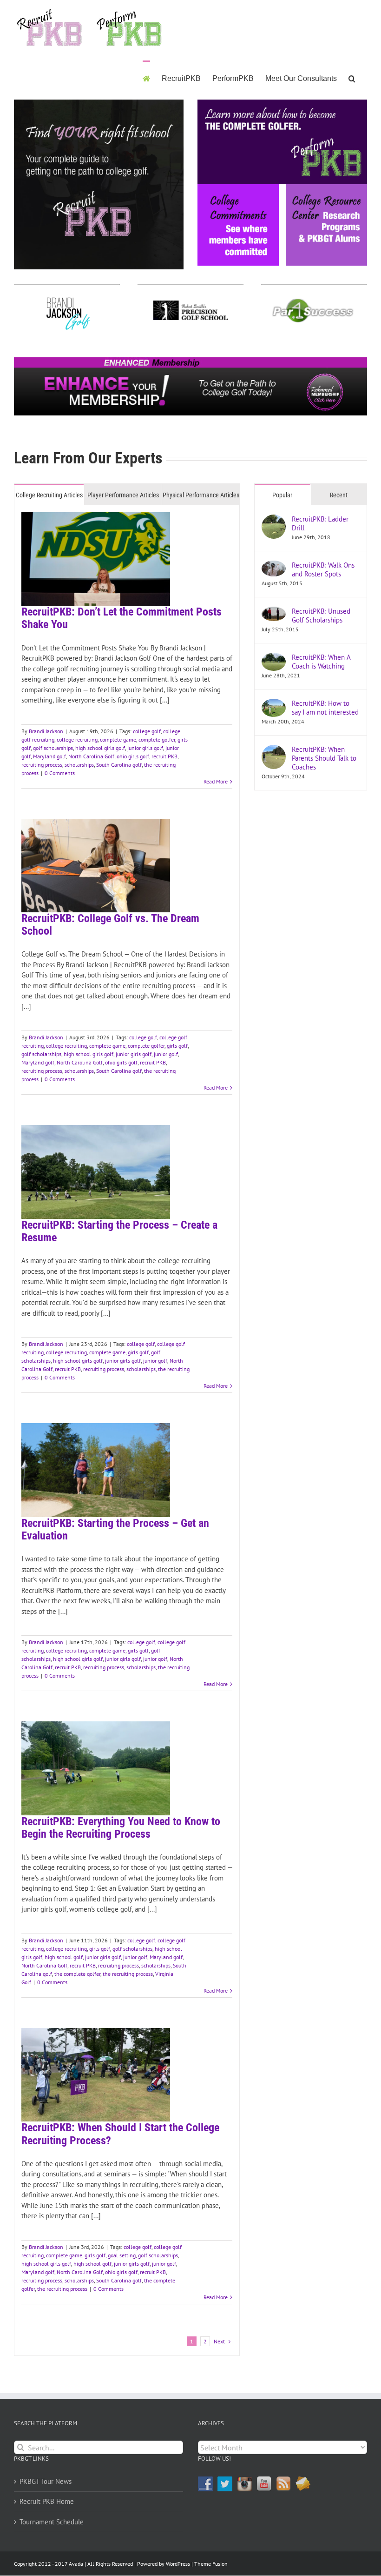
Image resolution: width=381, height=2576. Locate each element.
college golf (147, 731)
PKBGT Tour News (46, 2481)
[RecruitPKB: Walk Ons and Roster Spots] (274, 565)
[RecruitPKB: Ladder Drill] (274, 519)
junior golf (166, 1054)
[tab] (49, 495)
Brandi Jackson (46, 731)
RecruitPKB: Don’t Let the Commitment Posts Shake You (122, 618)
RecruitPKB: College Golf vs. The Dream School (110, 925)
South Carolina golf (119, 765)
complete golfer (157, 739)
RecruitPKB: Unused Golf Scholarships (321, 616)
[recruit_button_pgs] (190, 298)
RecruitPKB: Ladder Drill (320, 523)
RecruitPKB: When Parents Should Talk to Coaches (324, 758)
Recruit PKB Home (47, 2501)
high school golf (64, 1957)
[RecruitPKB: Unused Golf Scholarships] (274, 612)
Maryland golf (49, 756)
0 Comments (60, 773)
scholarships (79, 765)
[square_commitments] (238, 188)
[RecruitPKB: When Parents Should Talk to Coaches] (274, 750)
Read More (216, 781)
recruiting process (42, 765)
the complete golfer (77, 1974)
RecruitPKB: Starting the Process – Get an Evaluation (115, 1529)
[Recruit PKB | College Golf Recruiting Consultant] (190, 361)
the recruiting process (128, 1974)
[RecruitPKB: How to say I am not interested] (274, 704)
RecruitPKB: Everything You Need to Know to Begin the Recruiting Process (121, 1828)
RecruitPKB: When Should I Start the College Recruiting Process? (120, 2134)
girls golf (177, 1046)
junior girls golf (145, 748)
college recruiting (77, 739)
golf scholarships (53, 748)
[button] (352, 78)
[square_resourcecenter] (326, 188)
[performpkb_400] (282, 103)
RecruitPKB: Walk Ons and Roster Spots (323, 569)
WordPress (178, 2564)
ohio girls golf (133, 756)
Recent (339, 495)
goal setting (122, 2255)
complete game (118, 739)
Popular (282, 495)
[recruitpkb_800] (99, 103)
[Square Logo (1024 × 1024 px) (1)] (68, 298)
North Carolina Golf (91, 756)
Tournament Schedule (52, 2522)
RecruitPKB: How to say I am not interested (325, 708)
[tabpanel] (127, 1431)
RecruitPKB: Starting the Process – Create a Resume (119, 1231)
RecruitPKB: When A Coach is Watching (321, 662)
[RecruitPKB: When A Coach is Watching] (274, 658)
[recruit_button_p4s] (313, 298)
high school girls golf (100, 748)
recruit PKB (164, 756)
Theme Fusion (211, 2564)
